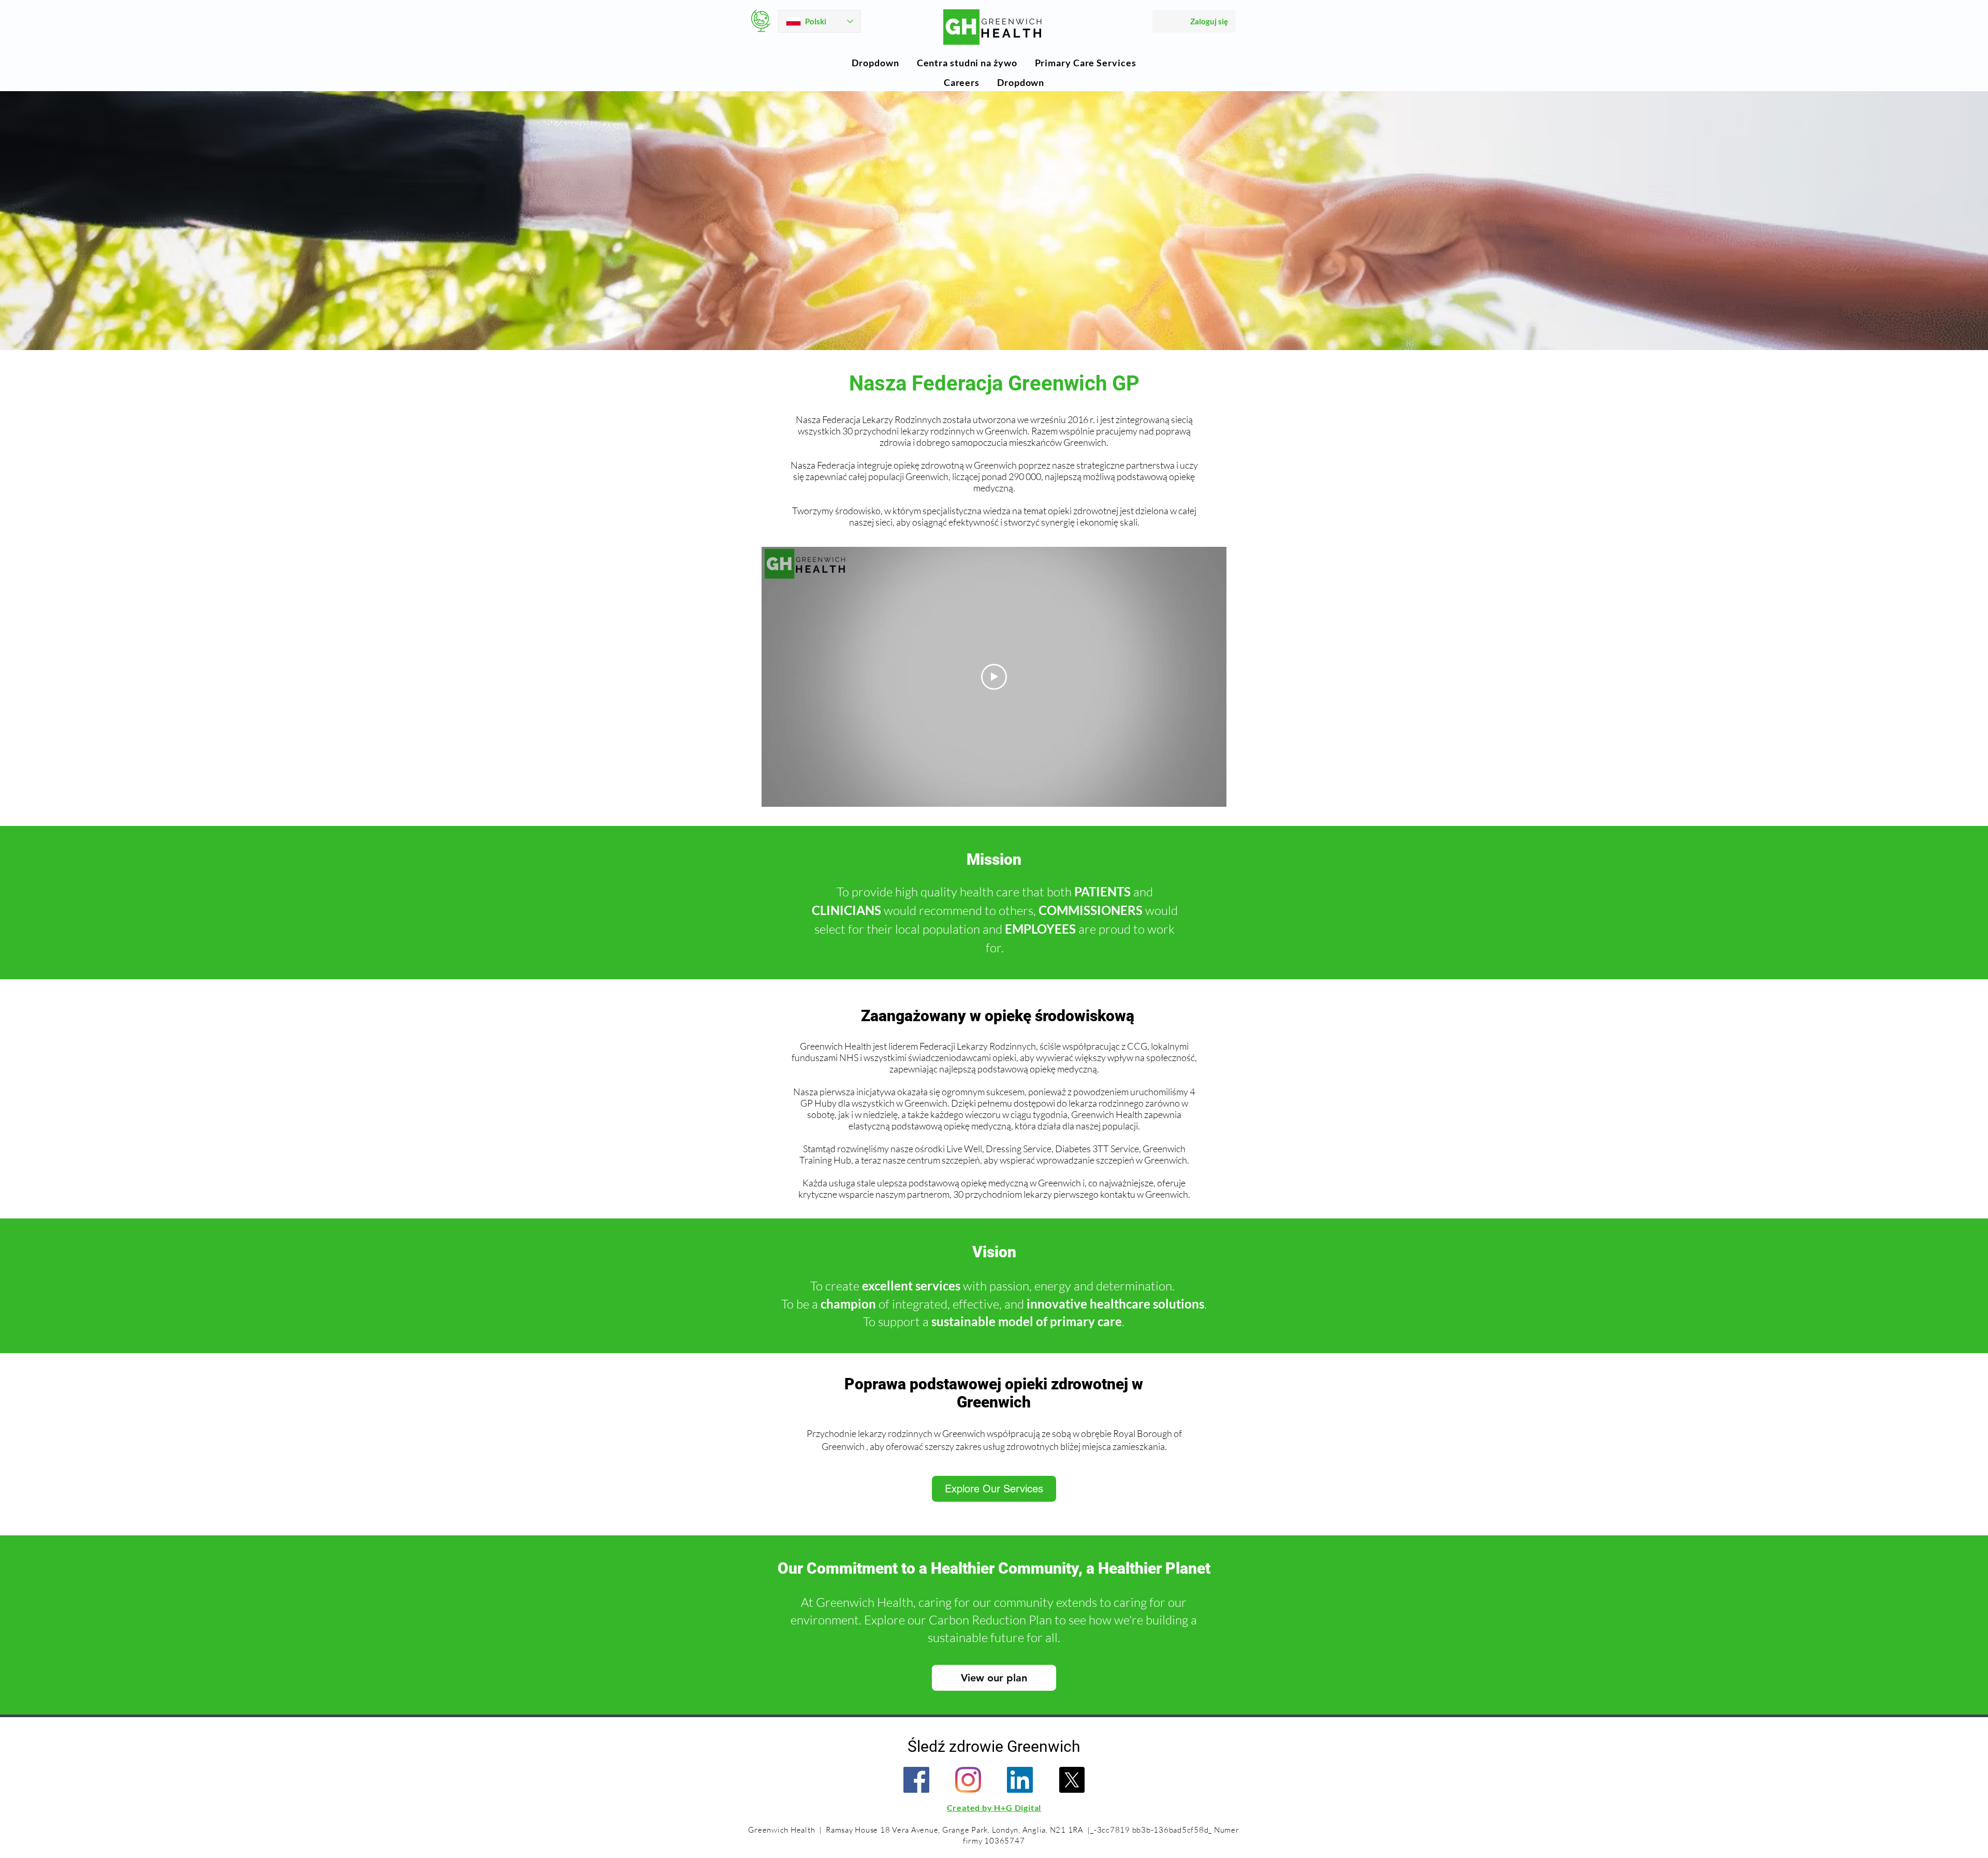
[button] (875, 63)
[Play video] (994, 677)
